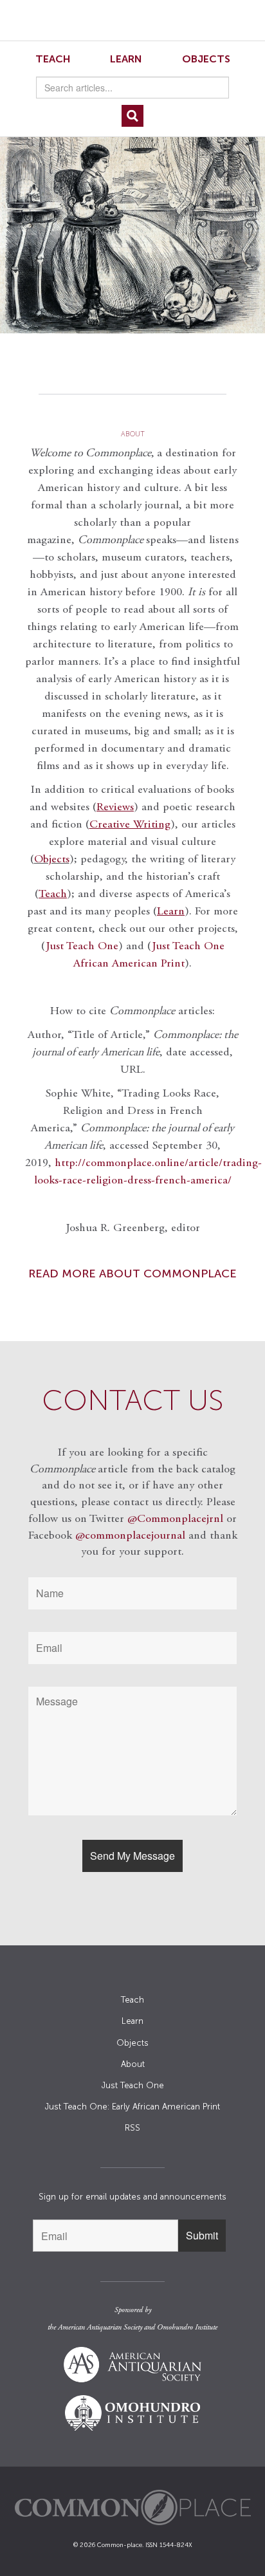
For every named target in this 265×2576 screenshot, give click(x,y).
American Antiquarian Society (100, 2328)
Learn (126, 59)
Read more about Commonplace (132, 1274)
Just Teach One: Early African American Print (132, 2107)
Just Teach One (82, 947)
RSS (132, 2128)
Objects (206, 59)
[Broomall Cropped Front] (132, 210)
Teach (53, 59)
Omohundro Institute (187, 2328)
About (133, 2064)
